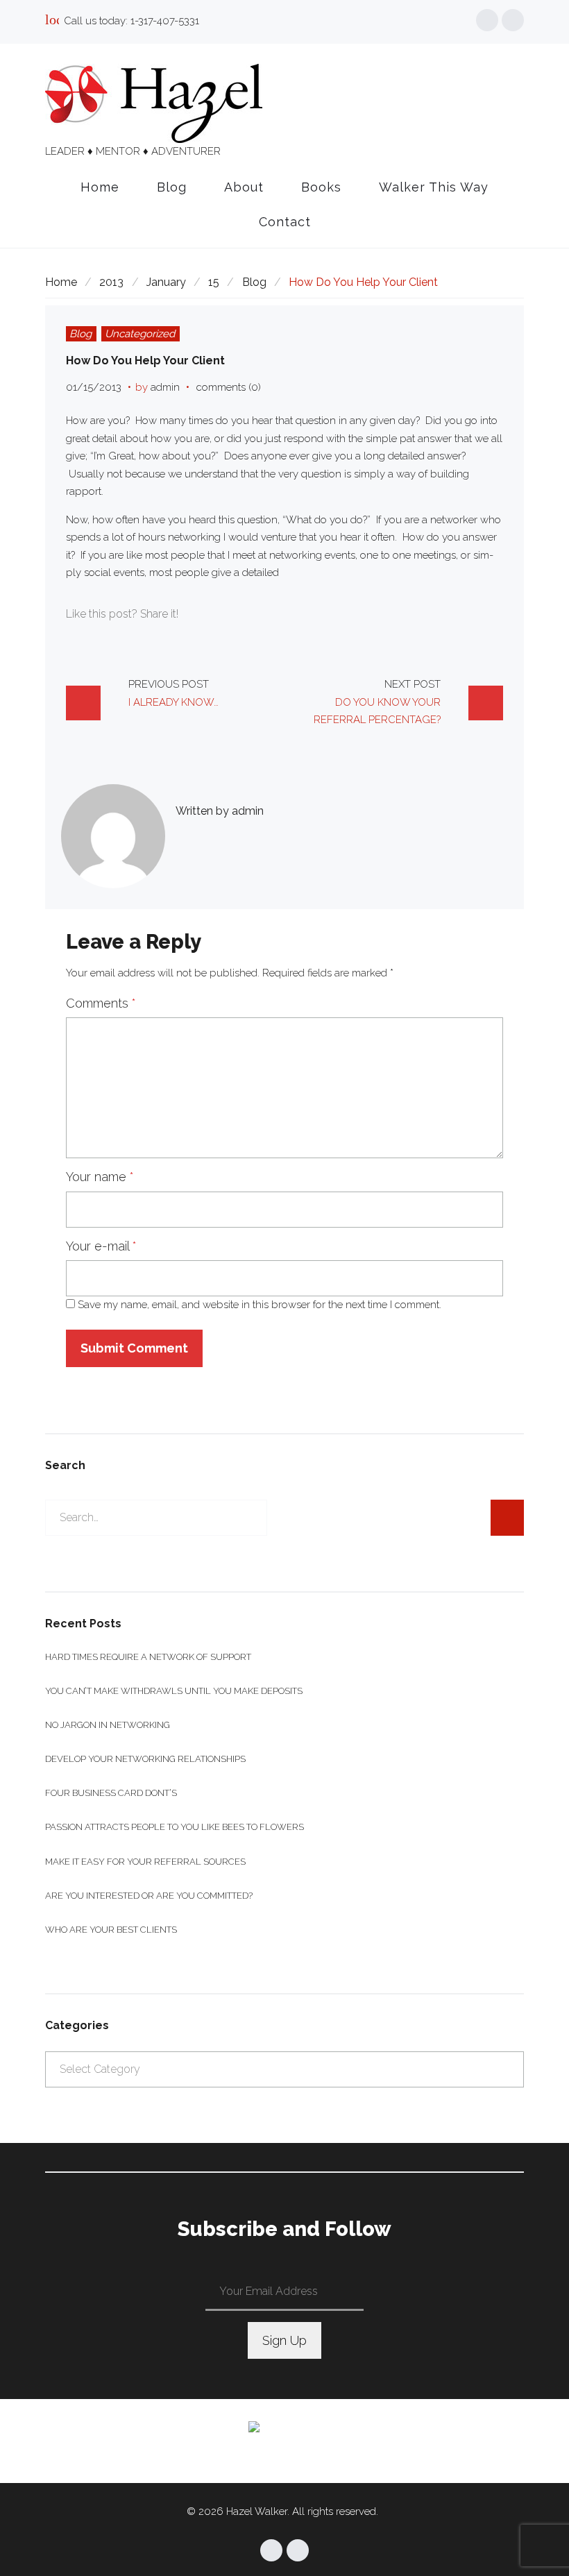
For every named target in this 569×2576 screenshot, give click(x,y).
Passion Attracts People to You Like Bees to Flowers (175, 1827)
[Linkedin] (513, 20)
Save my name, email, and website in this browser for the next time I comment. (260, 1305)
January (166, 282)
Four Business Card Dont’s (111, 1793)
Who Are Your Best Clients (111, 1930)
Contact (285, 222)
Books (321, 187)
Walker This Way (434, 187)
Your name (100, 1177)
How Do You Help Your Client (145, 361)
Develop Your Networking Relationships (145, 1759)
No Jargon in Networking (108, 1725)
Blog (172, 187)
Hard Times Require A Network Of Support (148, 1657)
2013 (111, 282)
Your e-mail (101, 1246)
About (244, 187)
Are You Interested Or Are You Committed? (149, 1896)
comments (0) (229, 387)
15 (214, 282)
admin (165, 387)
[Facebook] (487, 20)
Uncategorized (140, 334)
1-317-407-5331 (165, 21)
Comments (101, 1003)
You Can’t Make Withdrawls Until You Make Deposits (174, 1691)
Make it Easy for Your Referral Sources (145, 1862)
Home (100, 187)
